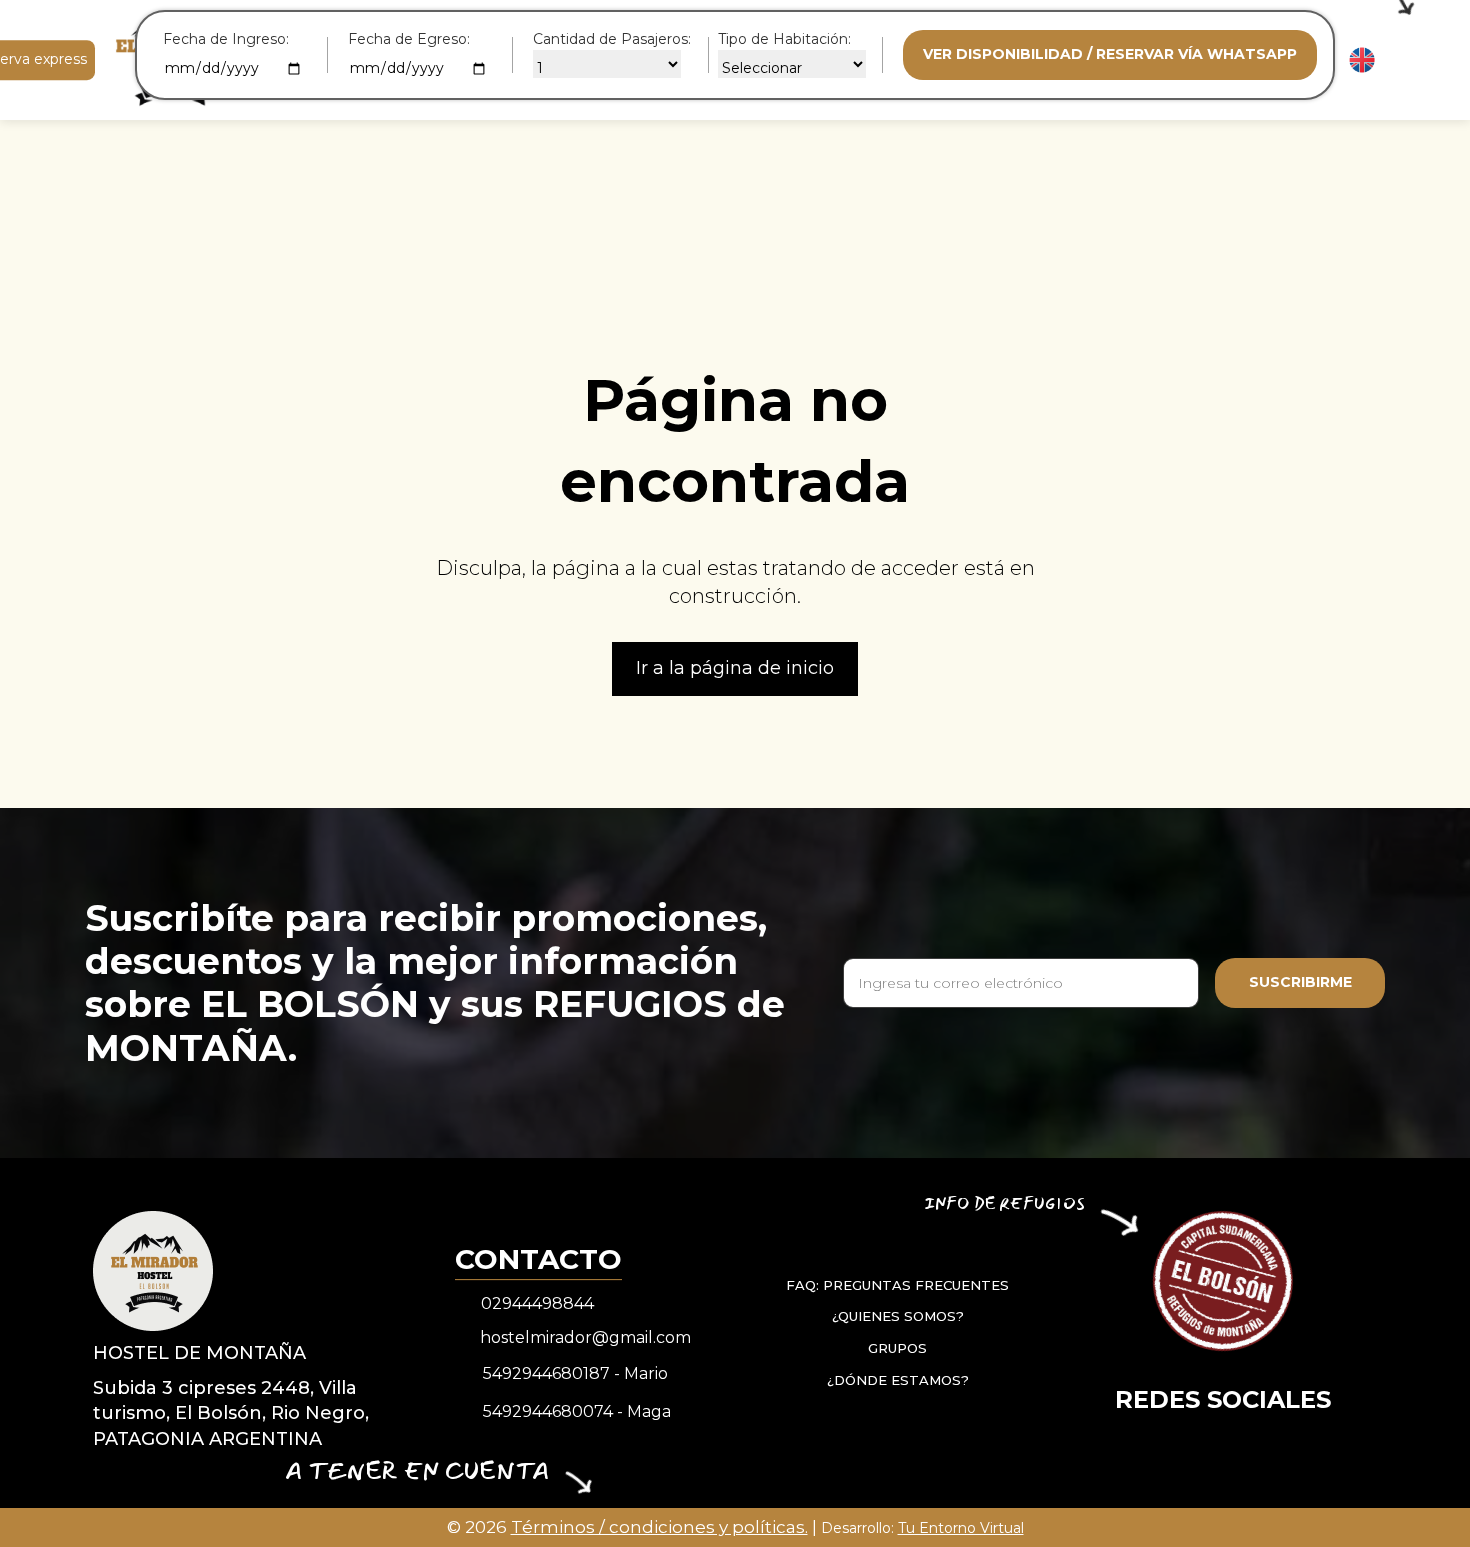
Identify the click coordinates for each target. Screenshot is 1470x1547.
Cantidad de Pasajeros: (612, 39)
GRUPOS (897, 1348)
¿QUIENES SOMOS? (898, 1316)
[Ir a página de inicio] (153, 1270)
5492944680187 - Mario (575, 1373)
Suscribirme (1300, 982)
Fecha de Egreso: (409, 39)
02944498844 (537, 1303)
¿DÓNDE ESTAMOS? (898, 1379)
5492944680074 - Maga (577, 1411)
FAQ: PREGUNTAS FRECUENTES (897, 1285)
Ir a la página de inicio (735, 668)
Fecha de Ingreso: (226, 39)
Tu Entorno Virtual (961, 1528)
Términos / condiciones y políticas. (659, 1527)
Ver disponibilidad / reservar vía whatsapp (1110, 54)
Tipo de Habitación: (784, 39)
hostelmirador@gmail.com (585, 1337)
